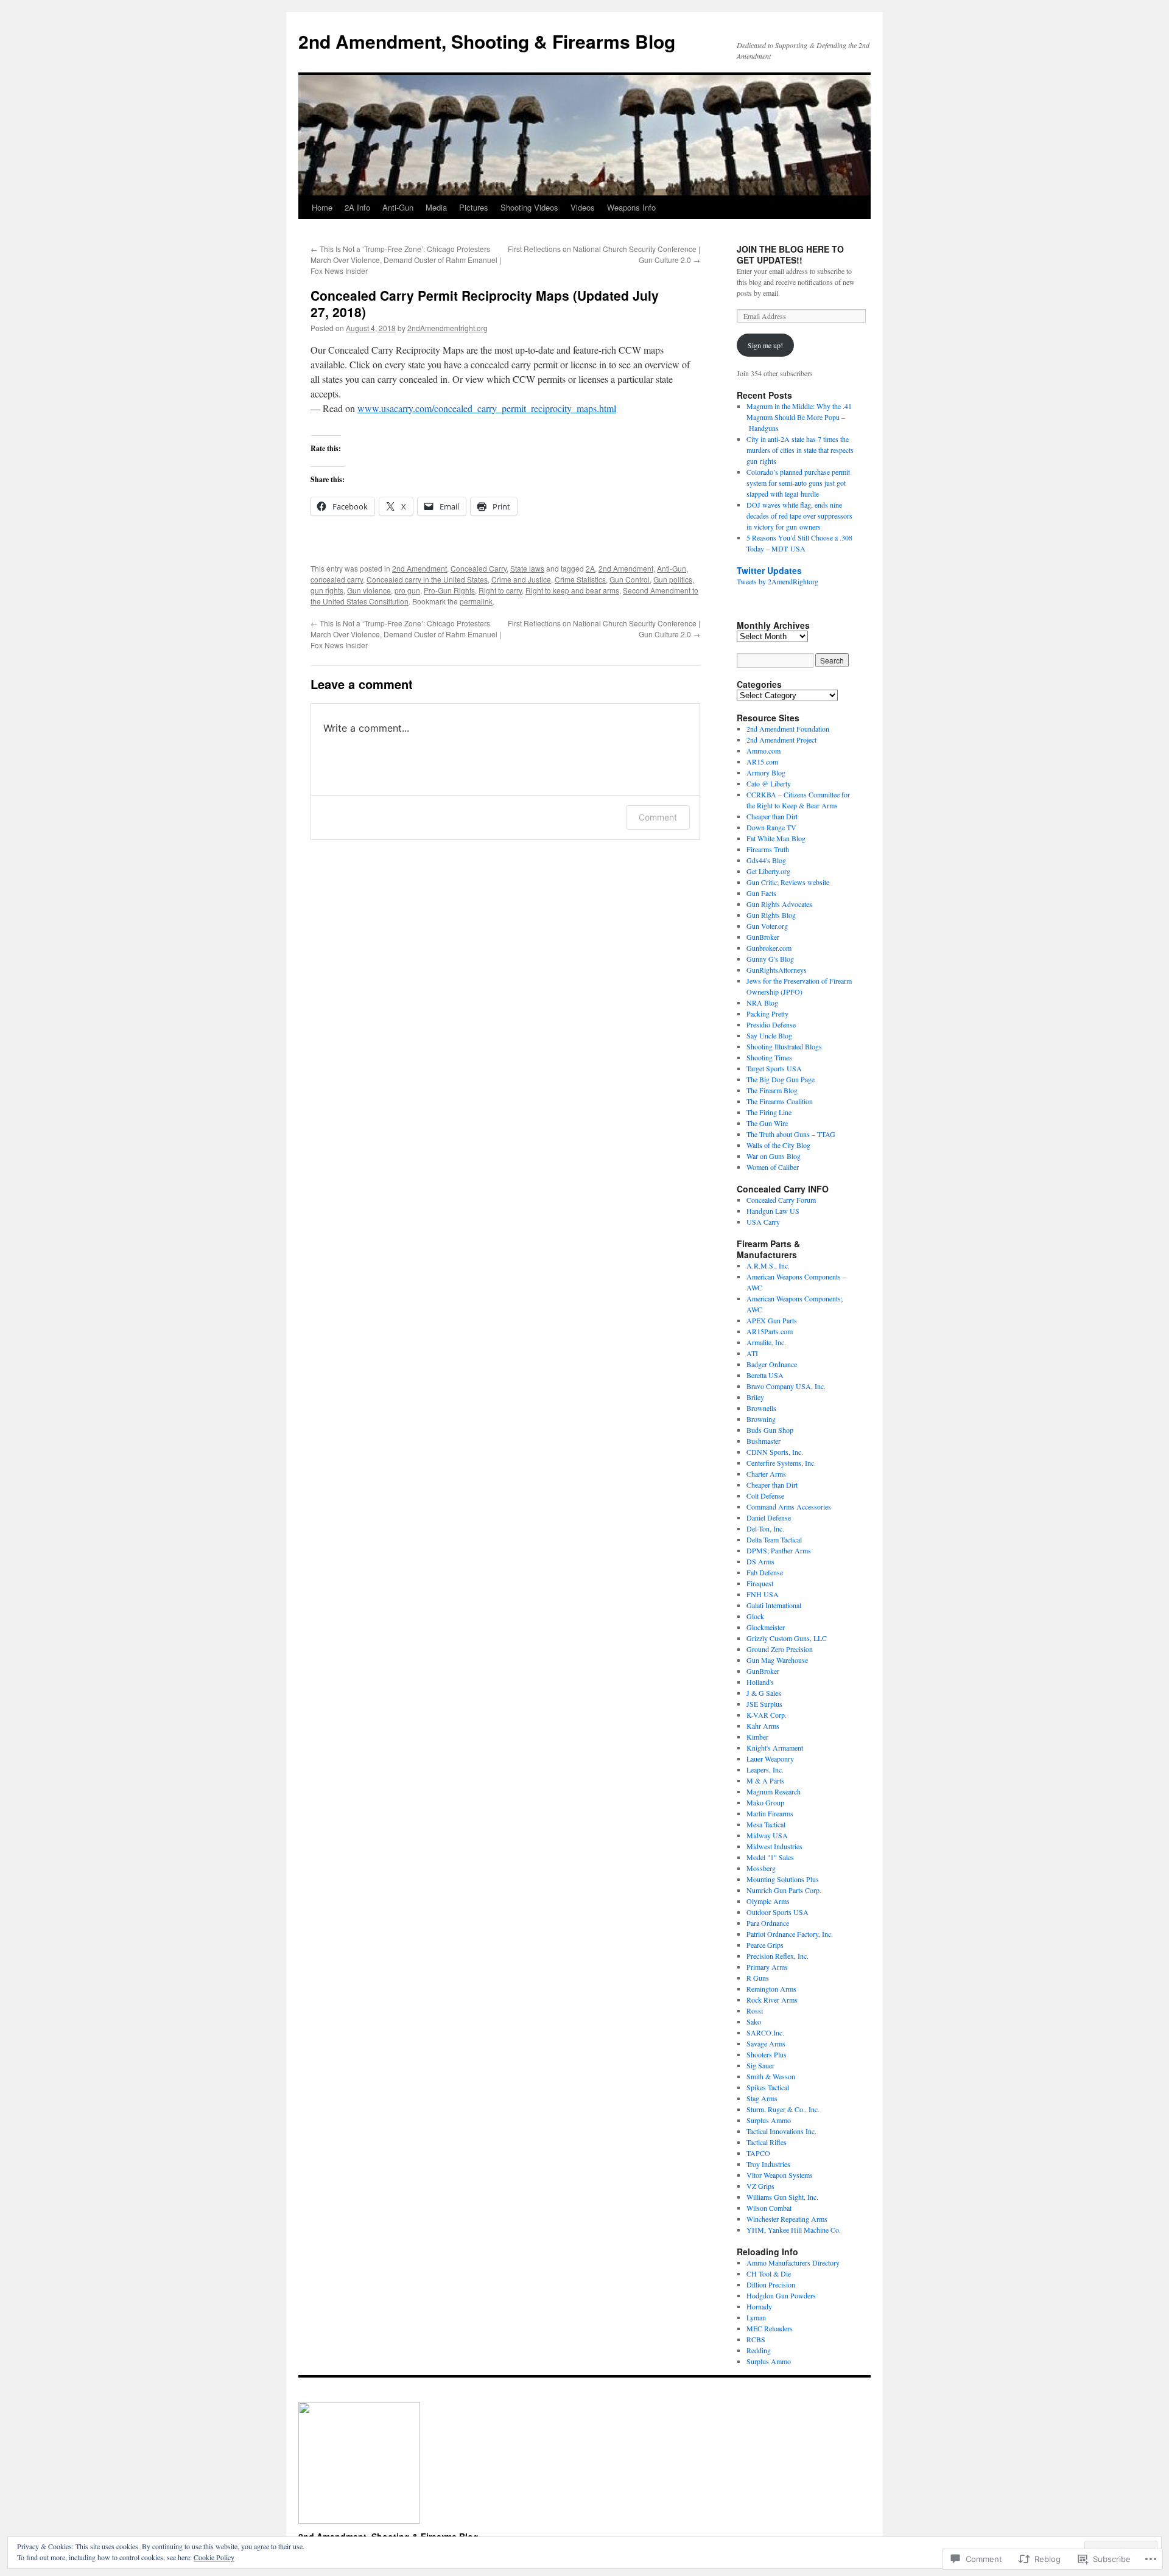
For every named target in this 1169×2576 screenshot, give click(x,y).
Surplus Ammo (769, 2120)
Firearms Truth (768, 849)
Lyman (756, 2317)
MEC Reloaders (770, 2328)
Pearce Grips (765, 1945)
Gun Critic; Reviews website (788, 882)
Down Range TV (771, 827)
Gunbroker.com (769, 948)
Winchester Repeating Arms (787, 2219)
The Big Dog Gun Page (781, 1079)
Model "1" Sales (770, 1857)
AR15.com (762, 761)
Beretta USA (765, 1375)
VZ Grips (760, 2186)
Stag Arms (762, 2098)
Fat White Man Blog (776, 838)
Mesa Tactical (766, 1824)
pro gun (407, 590)
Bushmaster (764, 1441)
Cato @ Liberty (769, 783)
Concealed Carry (479, 568)
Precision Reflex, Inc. (778, 1956)
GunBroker (763, 937)
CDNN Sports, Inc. (775, 1452)
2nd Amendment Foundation (788, 729)
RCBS (756, 2339)
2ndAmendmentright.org (448, 328)
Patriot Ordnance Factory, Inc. (790, 1934)
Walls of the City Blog (778, 1145)
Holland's (760, 1682)
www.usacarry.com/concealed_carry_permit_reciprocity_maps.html (487, 408)
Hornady (759, 2306)
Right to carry (500, 590)
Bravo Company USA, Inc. (786, 1386)
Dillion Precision (771, 2284)
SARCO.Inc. (765, 2032)
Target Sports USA (774, 1068)
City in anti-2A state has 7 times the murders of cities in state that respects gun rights (800, 450)
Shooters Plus (767, 2054)
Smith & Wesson (771, 2076)
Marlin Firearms (770, 1813)
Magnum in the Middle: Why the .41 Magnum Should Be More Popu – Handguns (799, 417)
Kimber (757, 1737)
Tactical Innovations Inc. (781, 2131)
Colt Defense (765, 1496)
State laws (527, 568)
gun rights (327, 590)
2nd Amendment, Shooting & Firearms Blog (487, 41)
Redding (759, 2350)
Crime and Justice (521, 579)
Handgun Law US (773, 1211)
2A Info (357, 207)
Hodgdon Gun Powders (781, 2295)
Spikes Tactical (768, 2087)
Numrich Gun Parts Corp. (784, 1890)
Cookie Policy (214, 2557)
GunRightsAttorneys (777, 970)
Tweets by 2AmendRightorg (778, 581)
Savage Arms (766, 2043)
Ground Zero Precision (780, 1649)
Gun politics (673, 579)
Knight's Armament (775, 1748)
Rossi (755, 2011)
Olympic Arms (768, 1901)
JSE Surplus (764, 1704)
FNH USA (763, 1594)
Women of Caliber (773, 1167)
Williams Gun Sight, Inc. (782, 2197)
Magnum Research (774, 1791)
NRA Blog (762, 1003)
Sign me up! (765, 345)
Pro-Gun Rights (449, 590)
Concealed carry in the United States (427, 579)
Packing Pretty (767, 1013)
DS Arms (760, 1561)
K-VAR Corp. (767, 1715)
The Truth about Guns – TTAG (791, 1134)
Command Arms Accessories (789, 1507)
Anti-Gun (398, 207)
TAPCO (758, 2153)
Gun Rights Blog (771, 915)
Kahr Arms (763, 1726)
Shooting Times (769, 1057)
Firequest (760, 1583)
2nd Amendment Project (781, 740)
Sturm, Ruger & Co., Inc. (783, 2109)
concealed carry (337, 579)
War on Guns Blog (774, 1156)
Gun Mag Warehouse (777, 1660)
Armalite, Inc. (766, 1342)
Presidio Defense (771, 1024)
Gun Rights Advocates (779, 904)
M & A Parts (765, 1780)
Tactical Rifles (767, 2142)
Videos (583, 207)
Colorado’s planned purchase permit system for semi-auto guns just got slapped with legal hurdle (798, 483)
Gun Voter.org (767, 926)
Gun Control (630, 579)
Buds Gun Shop (770, 1430)
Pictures (474, 207)
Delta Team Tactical (774, 1539)
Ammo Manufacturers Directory (793, 2263)
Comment (658, 817)
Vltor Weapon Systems (780, 2175)
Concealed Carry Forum (781, 1200)
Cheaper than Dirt (772, 816)
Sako (754, 2021)
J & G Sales (764, 1693)
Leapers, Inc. (765, 1769)
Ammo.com (764, 751)
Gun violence (369, 590)
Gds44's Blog (766, 860)
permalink (476, 601)
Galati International (774, 1605)
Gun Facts (761, 893)
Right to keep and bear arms (572, 590)
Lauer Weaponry (770, 1759)
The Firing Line (769, 1112)
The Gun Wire (767, 1123)
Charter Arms (766, 1474)
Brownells (761, 1408)
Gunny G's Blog (770, 959)
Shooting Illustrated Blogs (784, 1046)
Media (436, 207)
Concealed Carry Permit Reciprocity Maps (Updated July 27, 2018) (485, 303)
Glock (755, 1616)
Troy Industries (768, 2164)
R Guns (758, 1978)
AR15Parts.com (770, 1331)
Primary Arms (767, 1967)
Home (322, 207)
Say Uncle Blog (769, 1035)
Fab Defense (765, 1572)
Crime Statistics (580, 579)
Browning (761, 1419)
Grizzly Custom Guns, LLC (787, 1638)
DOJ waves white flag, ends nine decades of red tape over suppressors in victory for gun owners (799, 516)
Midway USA (767, 1835)
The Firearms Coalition (780, 1101)
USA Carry (763, 1222)
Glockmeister (766, 1627)
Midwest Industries (774, 1846)
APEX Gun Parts (772, 1320)
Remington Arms (771, 1989)
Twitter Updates (769, 570)
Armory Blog (766, 772)
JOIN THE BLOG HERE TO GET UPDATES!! (790, 254)
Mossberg (761, 1868)
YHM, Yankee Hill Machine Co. (794, 2230)
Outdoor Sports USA (778, 1912)
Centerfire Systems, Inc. (781, 1463)
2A (590, 568)
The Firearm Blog (772, 1090)
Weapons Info (631, 207)
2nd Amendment (420, 568)
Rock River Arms (772, 2000)
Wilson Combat (769, 2208)
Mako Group (765, 1802)
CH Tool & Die (769, 2273)
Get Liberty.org (768, 871)
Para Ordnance (768, 1923)
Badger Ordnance (772, 1364)
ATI (752, 1353)
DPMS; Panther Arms (779, 1550)
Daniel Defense (769, 1517)
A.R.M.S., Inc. (768, 1265)
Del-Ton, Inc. (765, 1528)
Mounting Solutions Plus (783, 1879)
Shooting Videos (529, 207)
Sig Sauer (760, 2065)
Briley (755, 1397)
